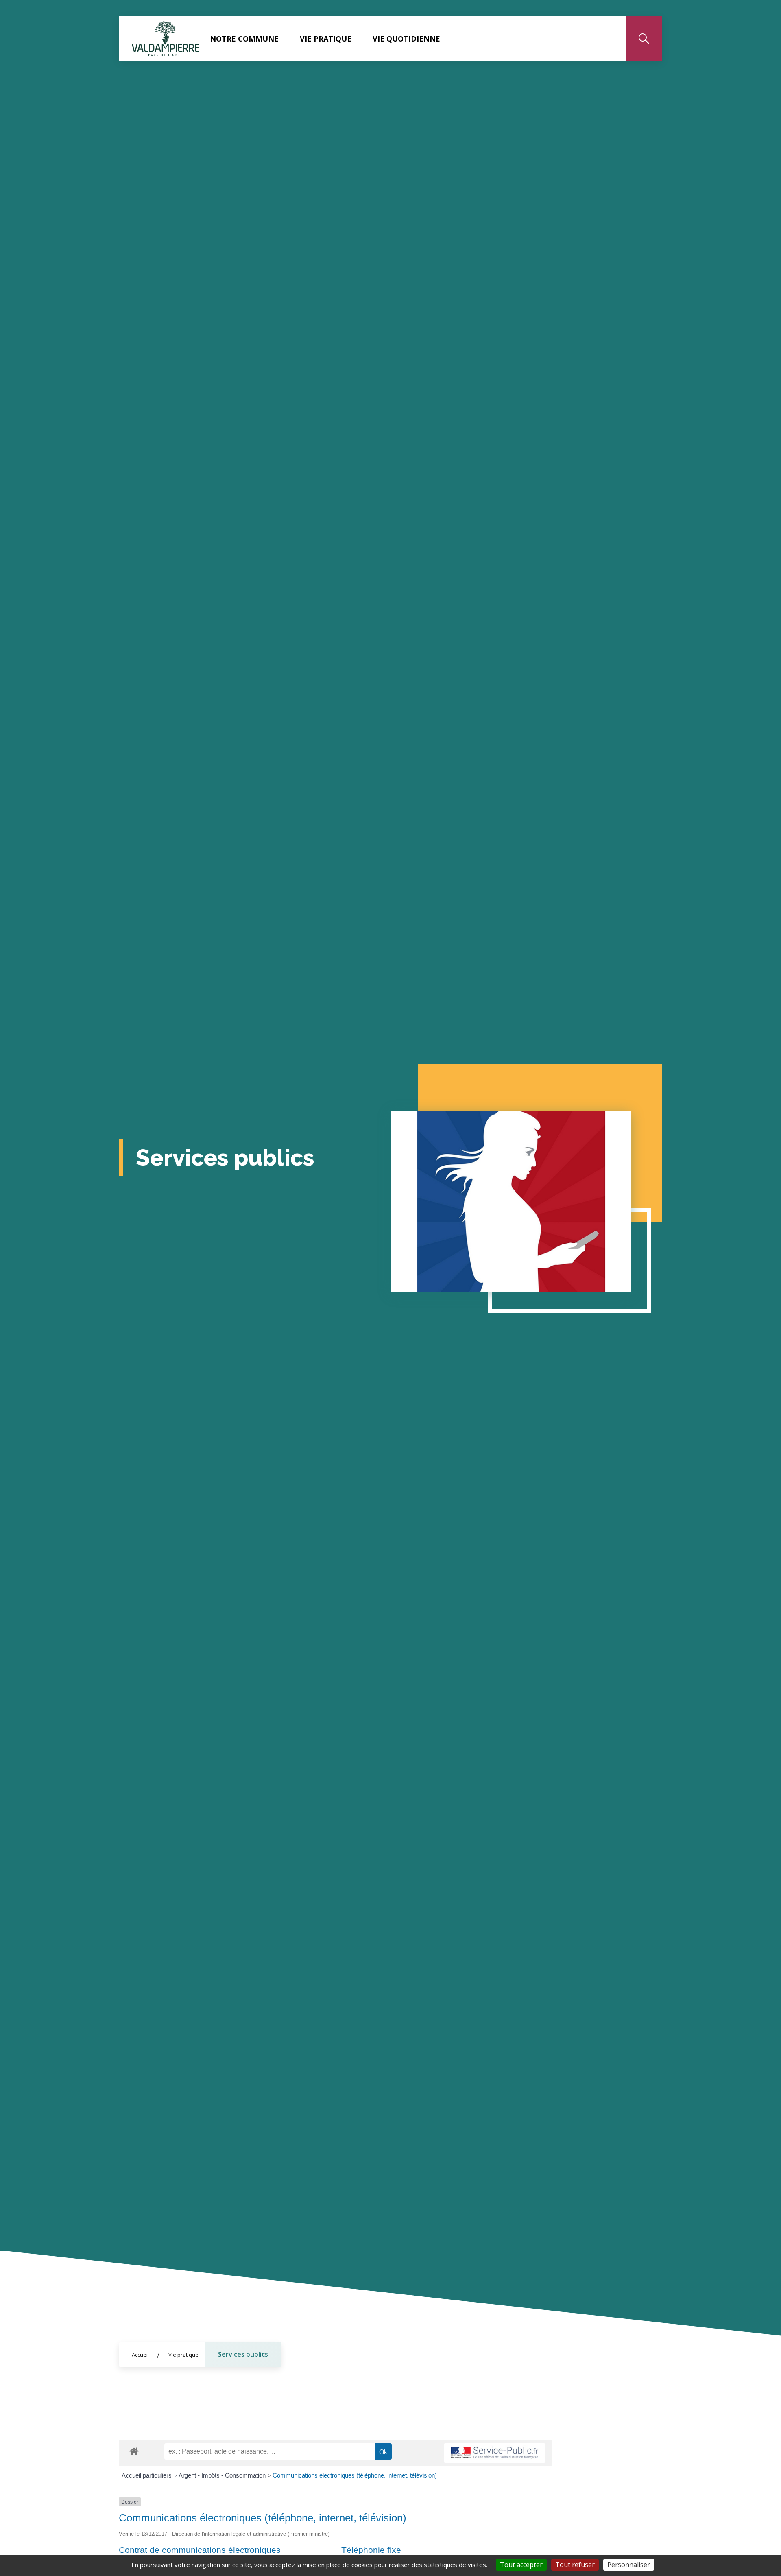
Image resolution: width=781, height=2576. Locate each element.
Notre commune (244, 39)
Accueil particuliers (147, 2475)
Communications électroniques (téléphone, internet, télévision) (355, 2475)
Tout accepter (521, 2565)
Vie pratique (326, 39)
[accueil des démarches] (134, 2450)
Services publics (243, 2354)
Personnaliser (629, 2565)
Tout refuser (575, 2565)
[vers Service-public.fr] (495, 2453)
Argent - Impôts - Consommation (222, 2475)
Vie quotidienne (406, 39)
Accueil (140, 2355)
